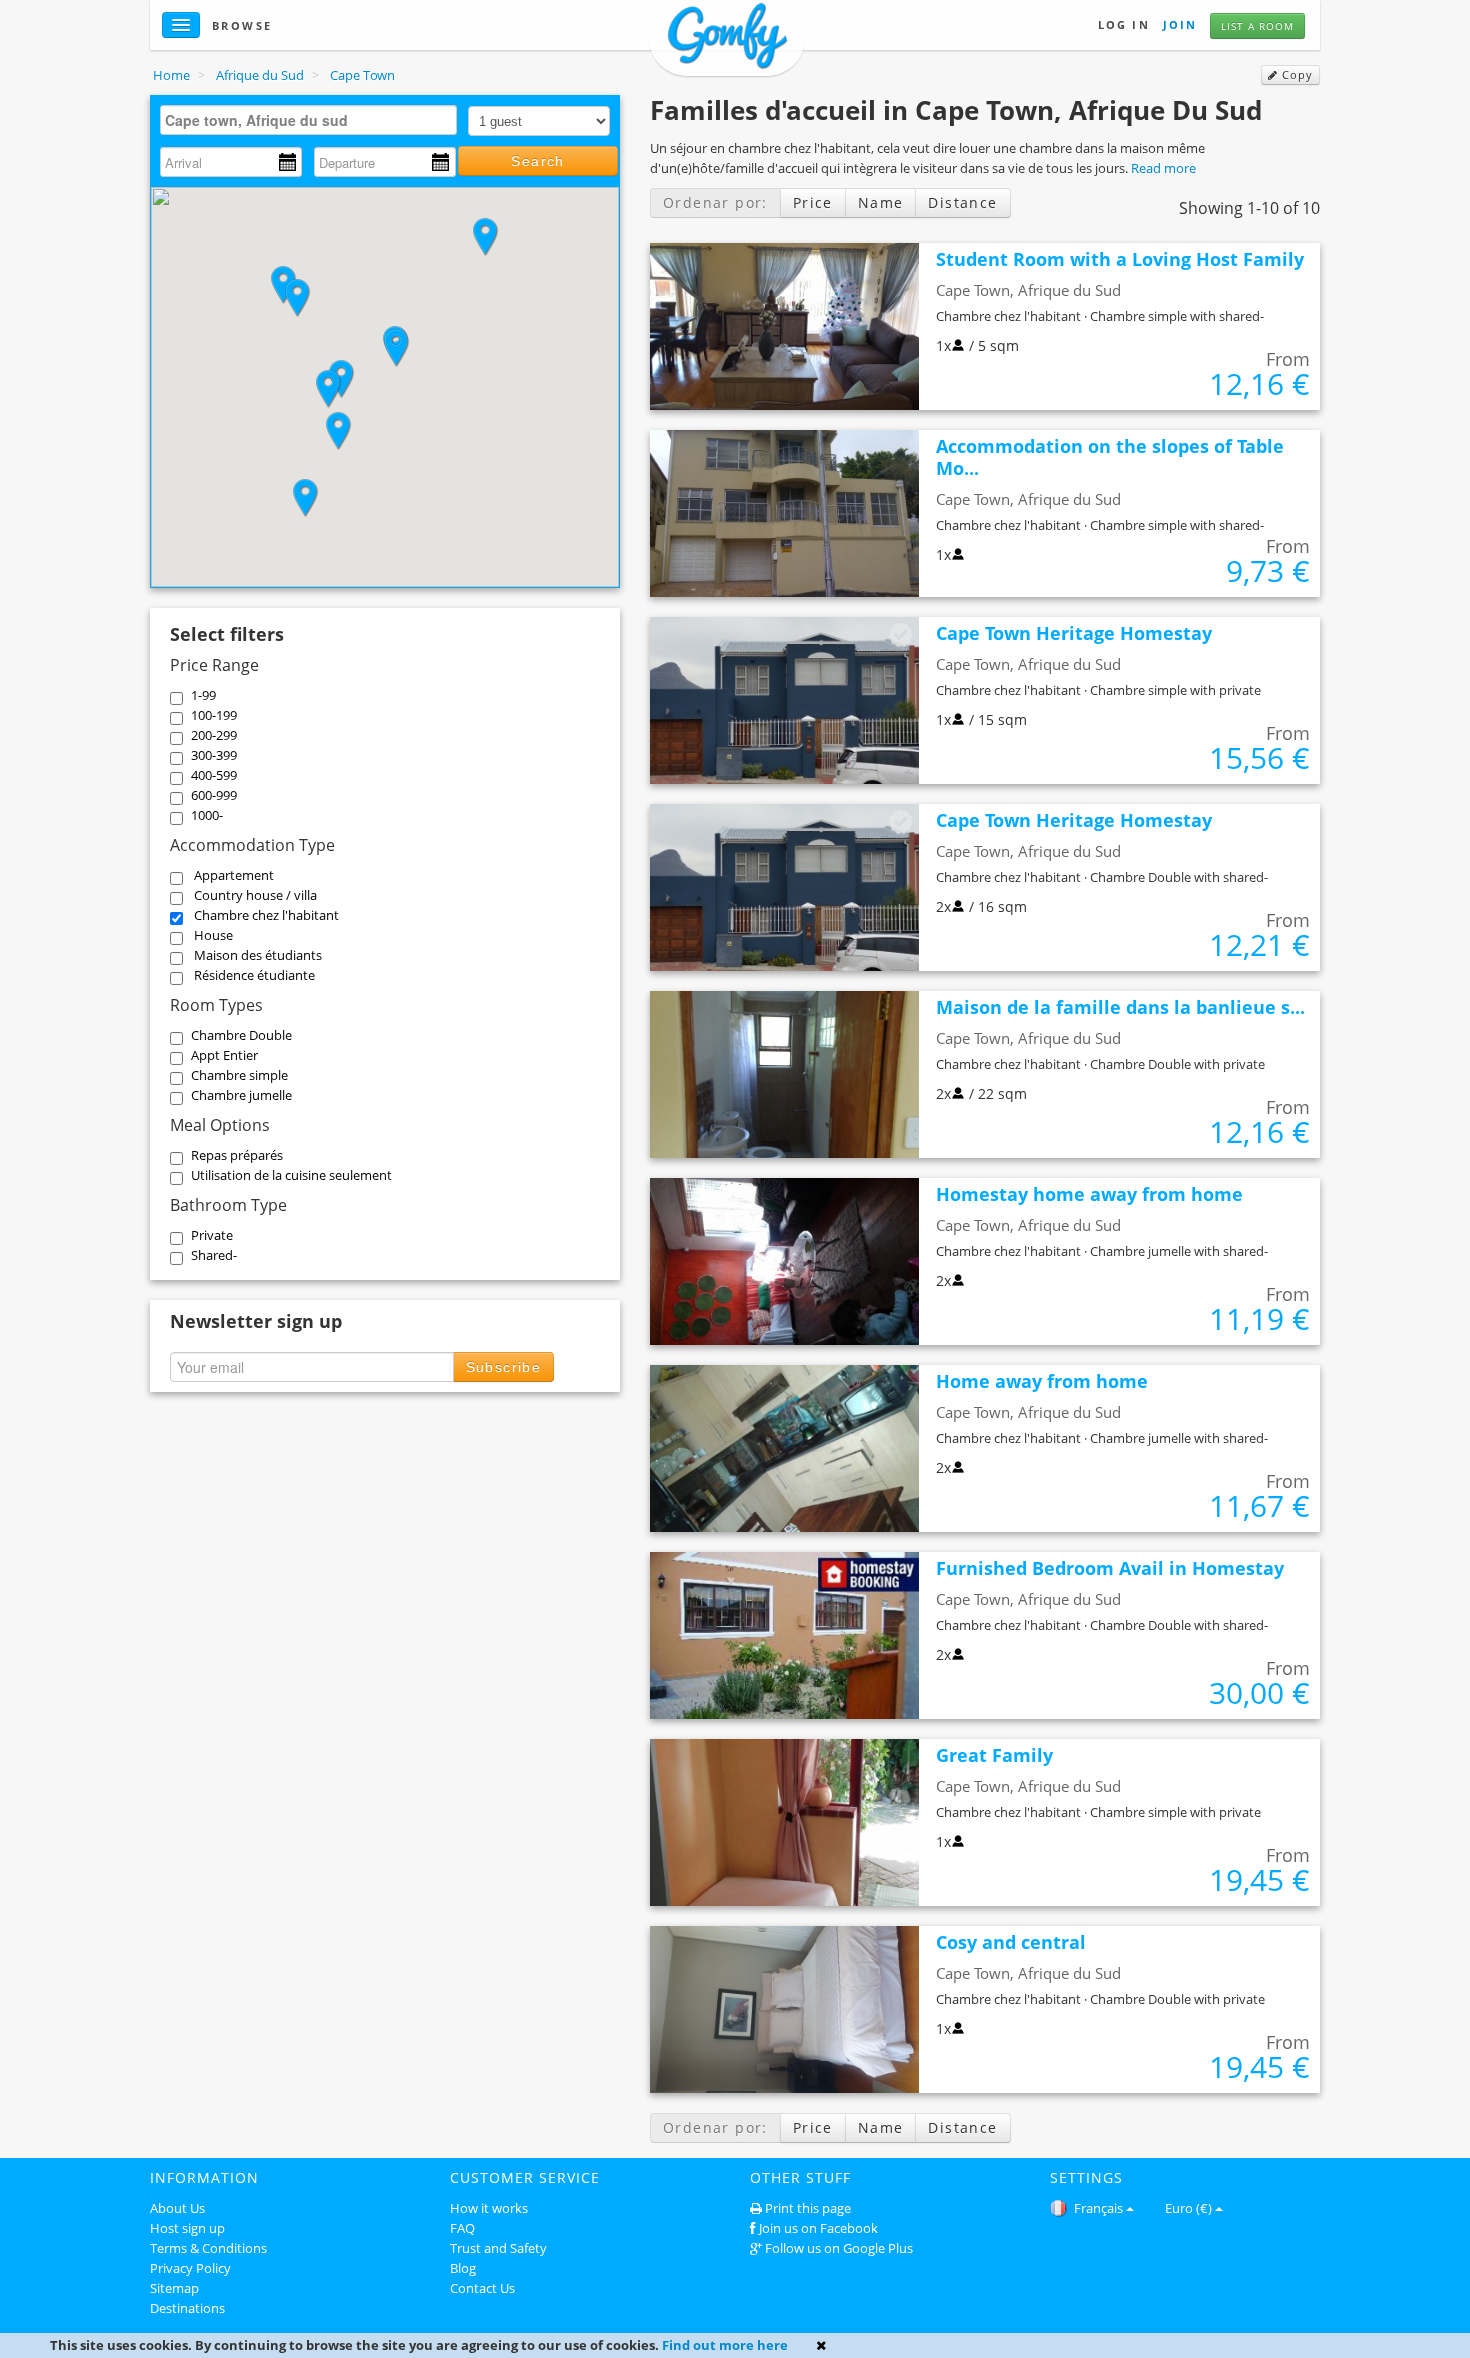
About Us (177, 2208)
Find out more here (725, 2345)
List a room (1257, 26)
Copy (1295, 75)
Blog (463, 2268)
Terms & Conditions (208, 2248)
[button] (485, 237)
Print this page (808, 2208)
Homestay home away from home (1089, 1194)
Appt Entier (224, 1055)
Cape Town (362, 75)
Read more (1163, 168)
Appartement (234, 875)
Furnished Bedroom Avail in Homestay (1110, 1568)
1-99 (203, 695)
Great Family (994, 1755)
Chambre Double (241, 1035)
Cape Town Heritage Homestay (1074, 633)
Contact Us (482, 2288)
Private (212, 1235)
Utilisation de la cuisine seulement (291, 1175)
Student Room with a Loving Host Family (1120, 259)
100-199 (214, 715)
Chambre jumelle (241, 1095)
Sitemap (174, 2288)
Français (1097, 2208)
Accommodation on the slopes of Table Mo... (1110, 457)
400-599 (214, 775)
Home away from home (1042, 1381)
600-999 (214, 795)
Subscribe (504, 1367)
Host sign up (187, 2228)
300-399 (214, 755)
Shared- (214, 1255)
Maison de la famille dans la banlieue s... (1120, 1007)
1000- (207, 815)
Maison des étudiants (258, 955)
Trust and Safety (498, 2248)
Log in (1124, 24)
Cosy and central (1011, 1942)
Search (537, 161)
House (213, 935)
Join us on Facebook (818, 2228)
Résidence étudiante (254, 975)
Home (171, 75)
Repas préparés (237, 1155)
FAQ (462, 2228)
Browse (242, 25)
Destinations (187, 2308)
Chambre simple (239, 1075)
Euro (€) (1188, 2208)
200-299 (214, 735)
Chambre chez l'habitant (266, 915)
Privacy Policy (190, 2268)
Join (1180, 24)
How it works (489, 2208)
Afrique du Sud (260, 75)
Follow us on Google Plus (839, 2248)
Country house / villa (255, 895)
